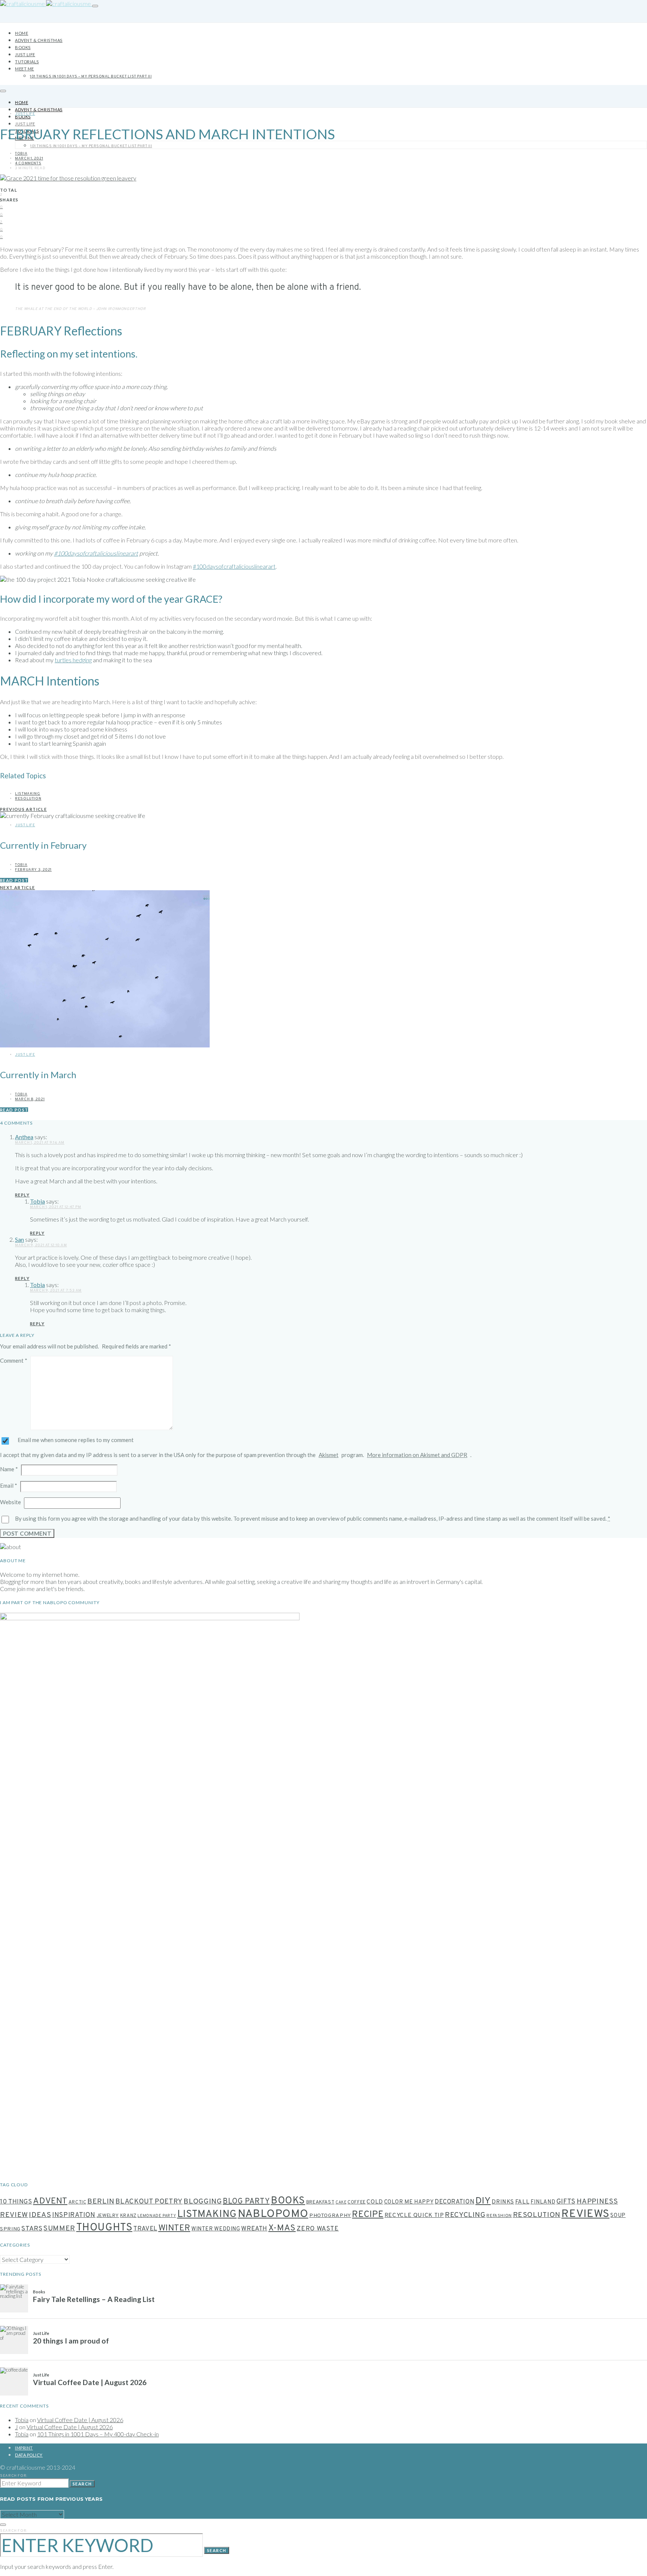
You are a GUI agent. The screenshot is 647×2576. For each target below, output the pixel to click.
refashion (499, 2216)
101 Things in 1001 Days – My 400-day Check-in (98, 2434)
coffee (357, 2202)
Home (22, 33)
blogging (203, 2202)
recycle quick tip (414, 2215)
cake (341, 2203)
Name (9, 1469)
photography (330, 2216)
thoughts (104, 2228)
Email (9, 1485)
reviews (585, 2214)
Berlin (101, 2202)
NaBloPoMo (273, 2214)
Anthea (24, 1137)
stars (32, 2229)
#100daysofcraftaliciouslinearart (96, 553)
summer (59, 2229)
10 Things (16, 2202)
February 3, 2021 (33, 870)
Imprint (24, 2448)
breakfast (321, 2202)
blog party (246, 2202)
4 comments (28, 163)
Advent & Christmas (39, 40)
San (19, 1239)
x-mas (282, 2228)
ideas (40, 2215)
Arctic (78, 2202)
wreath (254, 2229)
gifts (566, 2202)
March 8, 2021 (30, 1099)
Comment (14, 1360)
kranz (128, 2216)
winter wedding (216, 2229)
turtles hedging (73, 660)
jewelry (108, 2216)
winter (174, 2228)
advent (50, 2201)
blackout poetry (149, 2202)
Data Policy (29, 2455)
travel (145, 2229)
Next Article (18, 887)
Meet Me (25, 69)
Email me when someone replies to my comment (76, 1440)
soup (618, 2216)
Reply (22, 1195)
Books (23, 47)
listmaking (28, 794)
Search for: (14, 2476)
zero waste (318, 2229)
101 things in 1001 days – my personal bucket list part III (91, 77)
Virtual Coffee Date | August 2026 (80, 2420)
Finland (543, 2202)
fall (523, 2202)
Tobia (21, 154)
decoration (455, 2202)
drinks (503, 2202)
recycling (465, 2215)
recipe (368, 2215)
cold (375, 2202)
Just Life (25, 54)
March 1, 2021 (29, 159)
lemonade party (157, 2216)
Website (10, 1502)
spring (10, 2229)
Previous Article (23, 809)
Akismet (329, 1455)
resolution (28, 799)
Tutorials (27, 62)
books (288, 2201)
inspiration (74, 2215)
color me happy (409, 2202)
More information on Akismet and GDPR (417, 1455)
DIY (483, 2201)
